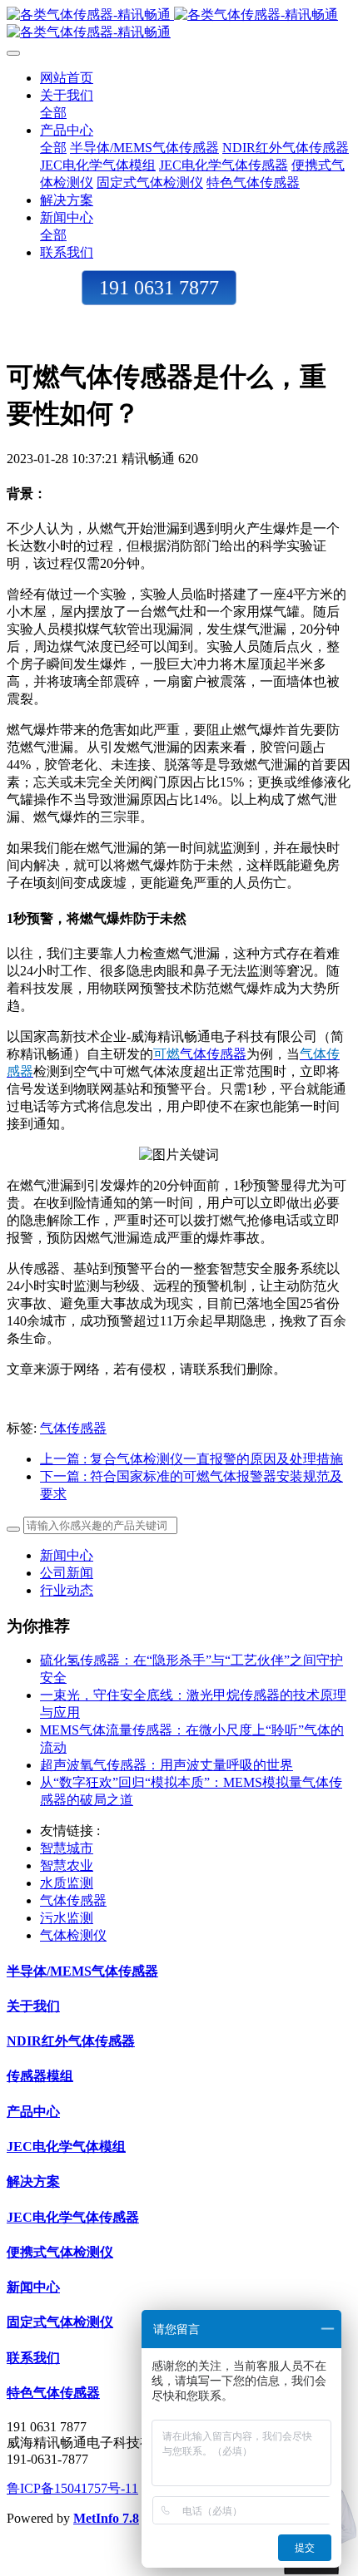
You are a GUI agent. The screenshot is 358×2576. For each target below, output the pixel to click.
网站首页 (67, 78)
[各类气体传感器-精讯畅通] (179, 24)
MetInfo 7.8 (106, 2518)
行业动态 (67, 1590)
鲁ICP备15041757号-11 (72, 2488)
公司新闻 (67, 1573)
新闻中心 (67, 1555)
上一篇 (191, 1459)
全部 (53, 113)
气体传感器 (213, 1054)
